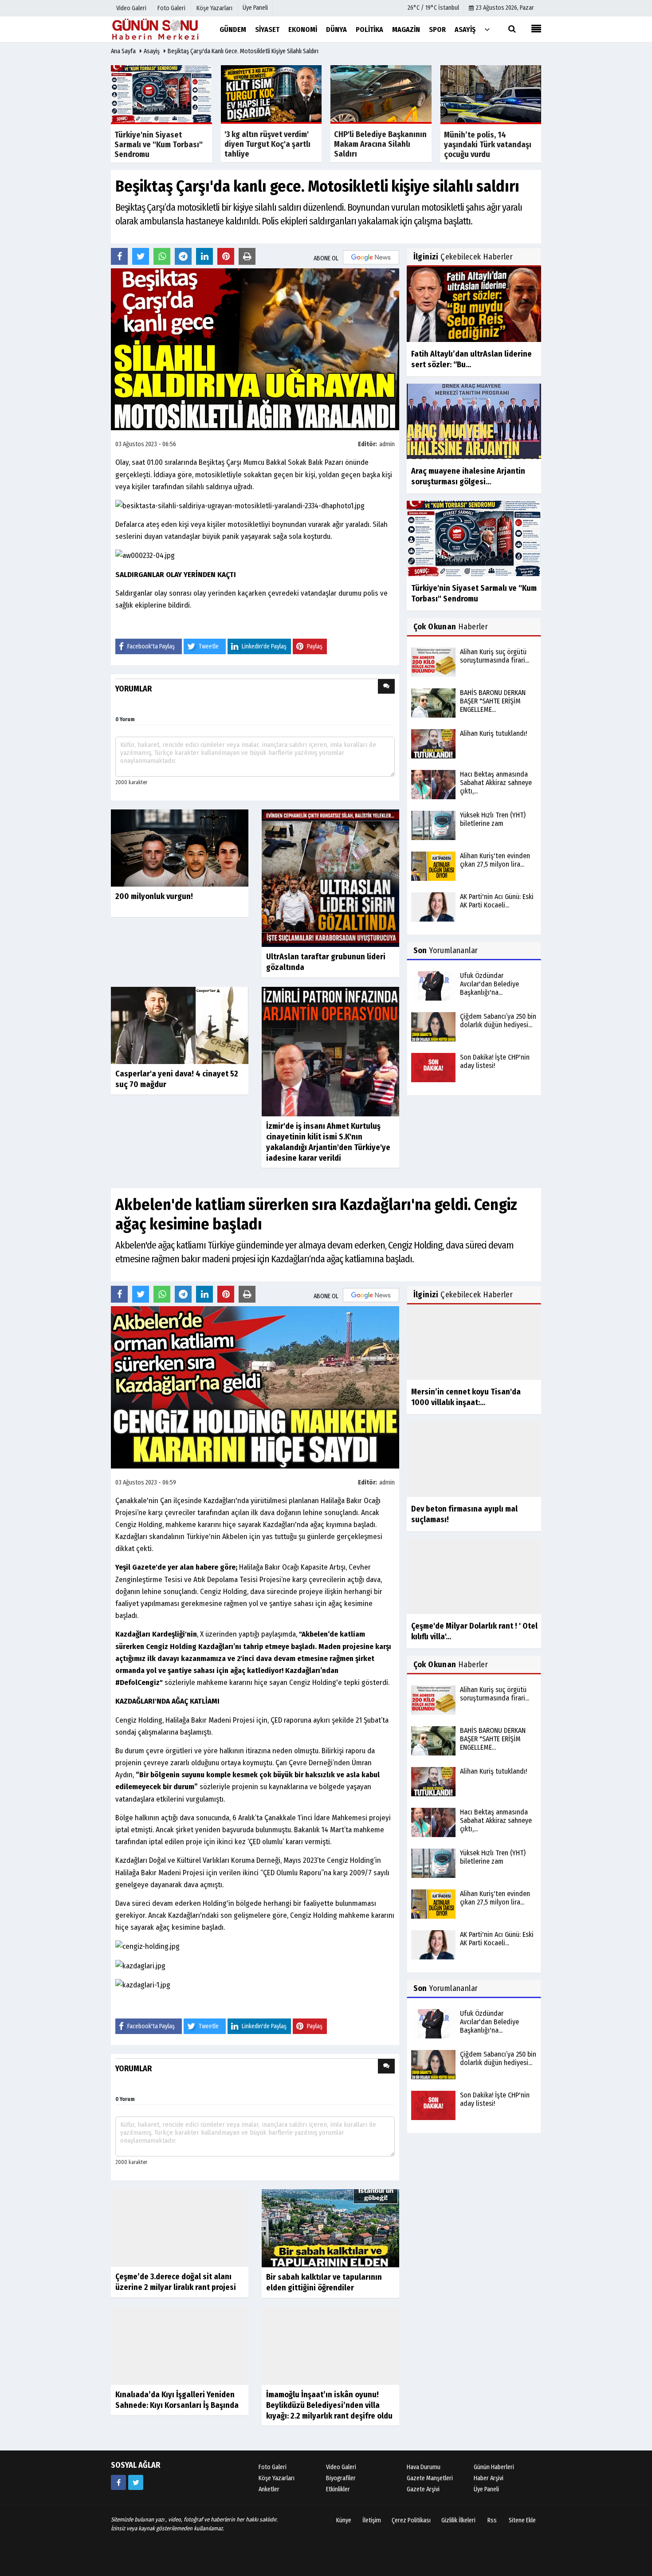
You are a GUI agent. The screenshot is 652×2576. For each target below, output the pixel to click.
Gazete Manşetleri (430, 2528)
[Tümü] (487, 29)
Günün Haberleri (494, 2517)
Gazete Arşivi (423, 2539)
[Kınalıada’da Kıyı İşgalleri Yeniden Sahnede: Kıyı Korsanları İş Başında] (180, 2405)
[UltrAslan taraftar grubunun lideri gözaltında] (330, 878)
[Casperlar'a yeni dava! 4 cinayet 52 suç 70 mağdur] (180, 1025)
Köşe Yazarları (277, 2528)
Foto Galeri (273, 2517)
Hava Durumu (424, 2517)
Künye (344, 2570)
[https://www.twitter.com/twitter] (136, 2532)
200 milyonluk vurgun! (154, 896)
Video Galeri (341, 2517)
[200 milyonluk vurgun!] (180, 848)
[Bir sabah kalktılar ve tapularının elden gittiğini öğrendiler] (330, 2228)
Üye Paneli (255, 8)
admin (387, 444)
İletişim (372, 2570)
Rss (492, 2570)
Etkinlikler (338, 2539)
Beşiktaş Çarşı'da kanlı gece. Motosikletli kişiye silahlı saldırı (243, 51)
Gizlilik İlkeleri (458, 2570)
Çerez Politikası (411, 2570)
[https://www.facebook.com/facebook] (118, 2532)
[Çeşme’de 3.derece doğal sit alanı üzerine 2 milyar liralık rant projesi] (180, 2258)
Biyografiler (341, 2528)
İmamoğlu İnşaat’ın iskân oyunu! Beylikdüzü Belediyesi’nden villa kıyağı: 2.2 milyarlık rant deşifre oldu (329, 2431)
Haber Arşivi (489, 2528)
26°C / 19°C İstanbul (433, 8)
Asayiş (152, 51)
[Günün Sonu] (155, 29)
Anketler (269, 2539)
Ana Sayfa (123, 51)
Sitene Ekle (522, 2570)
